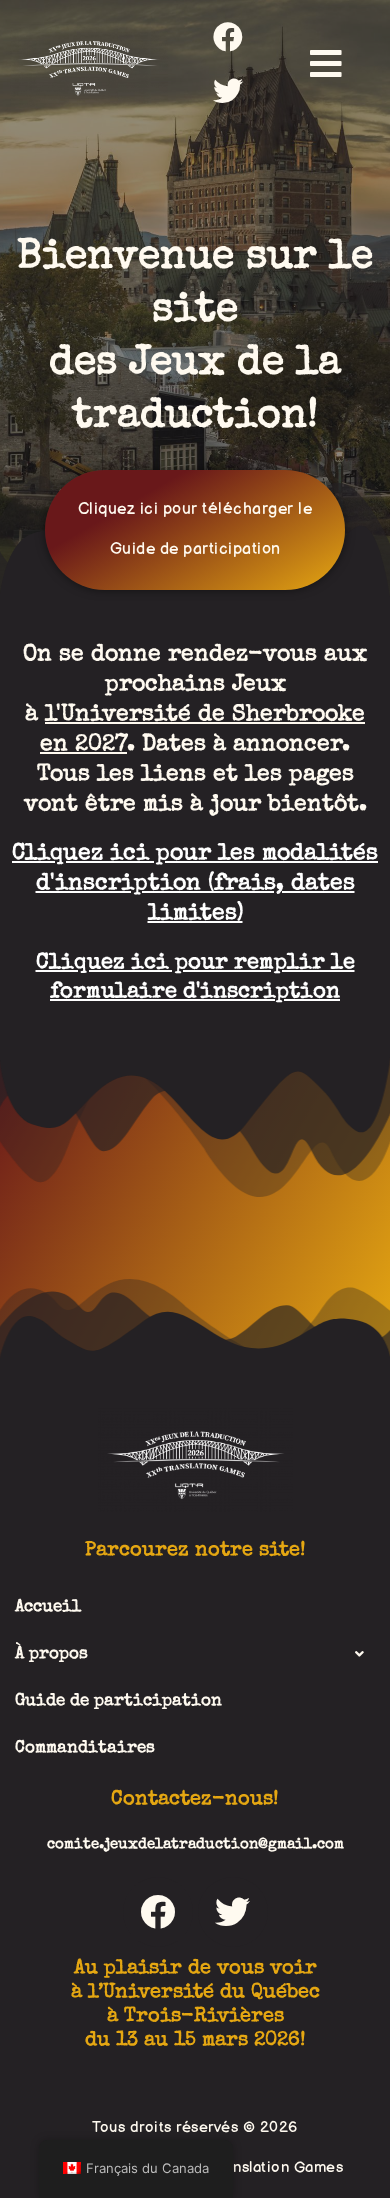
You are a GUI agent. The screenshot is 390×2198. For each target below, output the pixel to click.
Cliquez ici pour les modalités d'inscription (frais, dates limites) (195, 884)
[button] (326, 63)
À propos (51, 1654)
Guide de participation (118, 1701)
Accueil (48, 1607)
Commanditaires (85, 1748)
